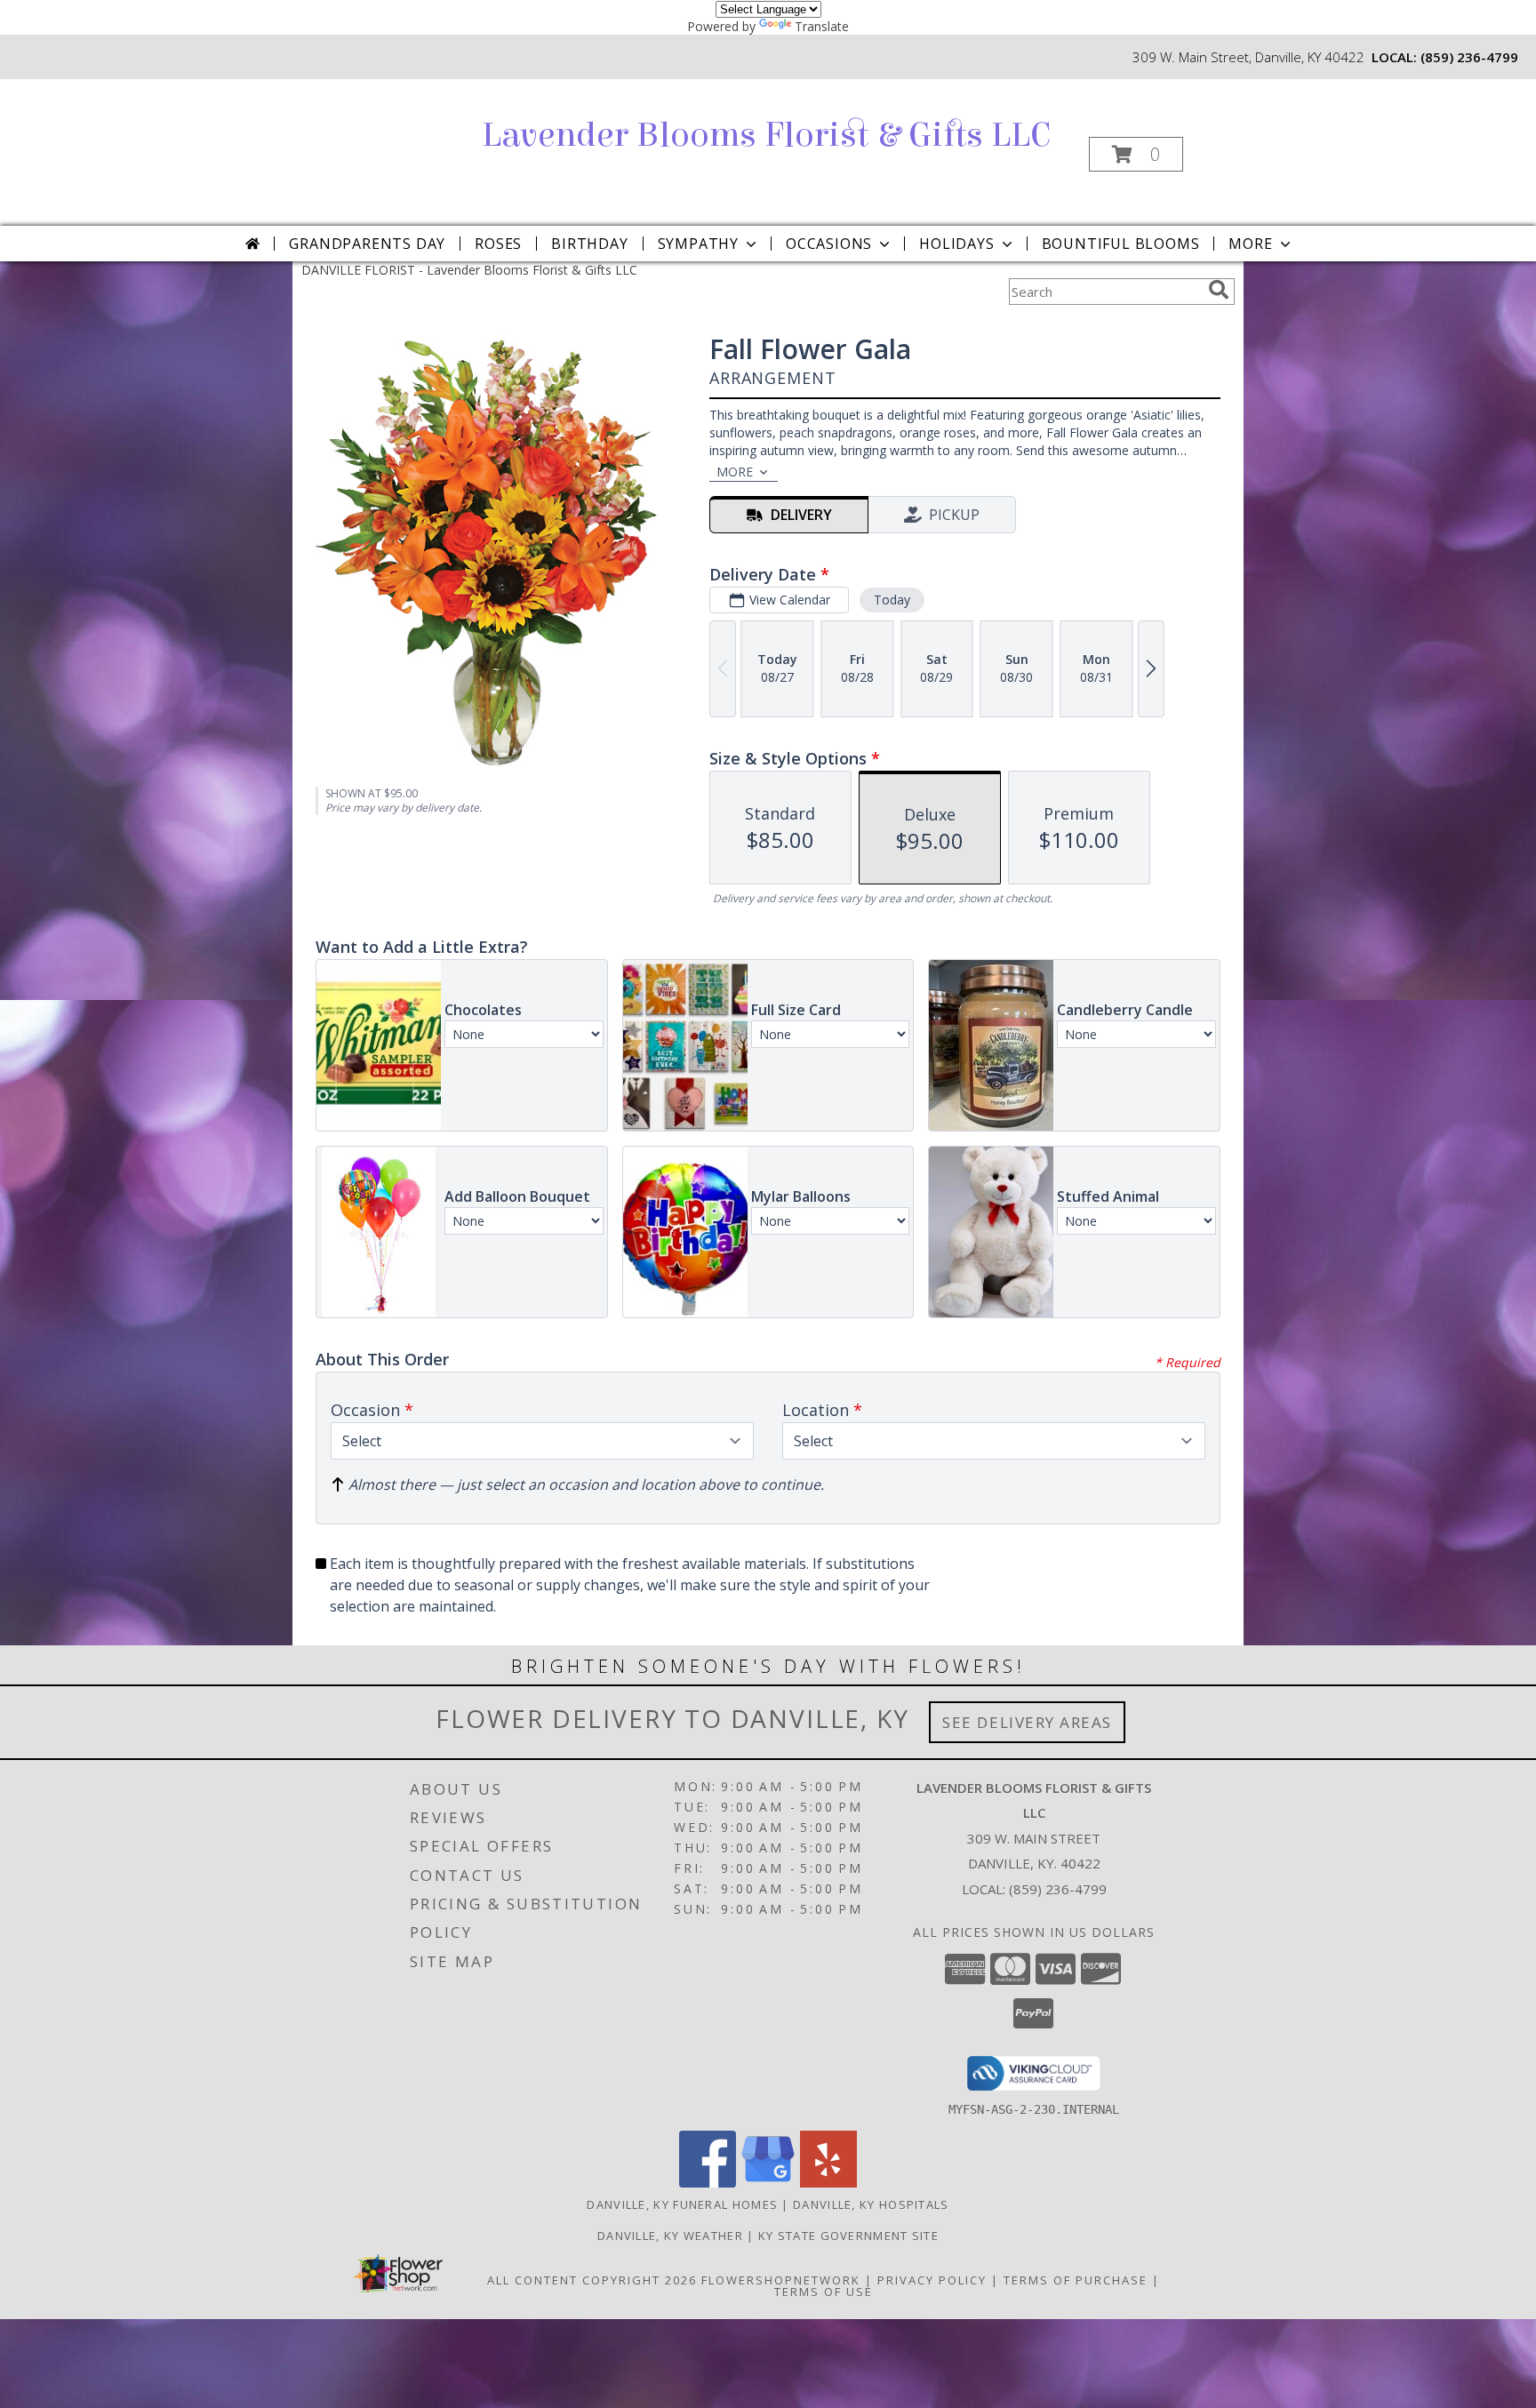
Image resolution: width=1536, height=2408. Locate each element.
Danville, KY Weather (670, 2236)
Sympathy (698, 244)
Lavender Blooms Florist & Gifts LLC (766, 135)
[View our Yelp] (828, 2183)
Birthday (589, 244)
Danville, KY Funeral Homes (682, 2204)
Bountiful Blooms (1121, 244)
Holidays (956, 244)
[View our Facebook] (708, 2183)
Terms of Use (824, 2292)
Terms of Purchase (1076, 2280)
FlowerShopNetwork (781, 2280)
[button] (1136, 154)
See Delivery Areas (1027, 1722)
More (1250, 244)
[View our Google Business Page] (768, 2183)
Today (892, 600)
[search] (1219, 290)
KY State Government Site (848, 2236)
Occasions (829, 244)
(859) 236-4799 (1469, 57)
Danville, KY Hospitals (871, 2204)
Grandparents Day (367, 244)
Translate (822, 26)
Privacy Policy (932, 2280)
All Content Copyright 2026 (592, 2280)
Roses (498, 244)
